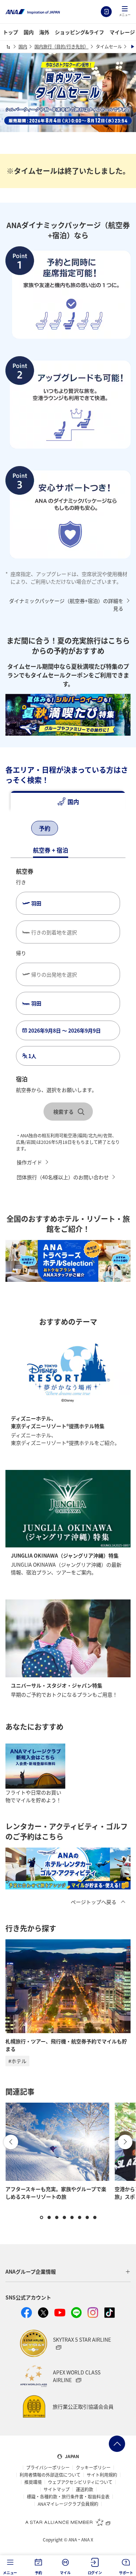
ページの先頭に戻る (117, 2444)
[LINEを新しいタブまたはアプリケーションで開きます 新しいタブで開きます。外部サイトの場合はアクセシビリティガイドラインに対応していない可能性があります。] (77, 2313)
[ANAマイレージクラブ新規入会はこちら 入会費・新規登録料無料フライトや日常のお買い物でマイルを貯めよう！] (35, 1766)
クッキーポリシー (93, 2468)
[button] (125, 12)
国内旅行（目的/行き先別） (61, 46)
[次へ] (77, 829)
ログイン (106, 12)
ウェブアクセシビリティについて (80, 2482)
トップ (11, 32)
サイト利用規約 (102, 2475)
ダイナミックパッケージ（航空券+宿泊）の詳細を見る (66, 605)
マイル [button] (65, 2573)
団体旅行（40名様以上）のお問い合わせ (63, 1177)
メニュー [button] (10, 2573)
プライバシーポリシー (48, 2468)
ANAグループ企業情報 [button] (31, 2271)
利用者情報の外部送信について (50, 2475)
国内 (29, 32)
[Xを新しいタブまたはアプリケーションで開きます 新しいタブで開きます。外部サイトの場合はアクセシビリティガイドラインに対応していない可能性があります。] (43, 2313)
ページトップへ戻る (94, 1902)
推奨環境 (33, 2482)
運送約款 (85, 2489)
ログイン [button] (95, 2573)
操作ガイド (29, 1162)
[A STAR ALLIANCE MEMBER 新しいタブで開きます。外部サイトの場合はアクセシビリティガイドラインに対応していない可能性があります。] (68, 2522)
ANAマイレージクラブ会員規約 (68, 2504)
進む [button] (125, 2142)
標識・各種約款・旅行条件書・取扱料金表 (68, 2497)
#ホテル (17, 2061)
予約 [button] (38, 2573)
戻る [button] (11, 2142)
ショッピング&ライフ (79, 32)
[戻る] (18, 829)
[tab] (68, 802)
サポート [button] (126, 2573)
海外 (44, 32)
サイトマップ (57, 2489)
